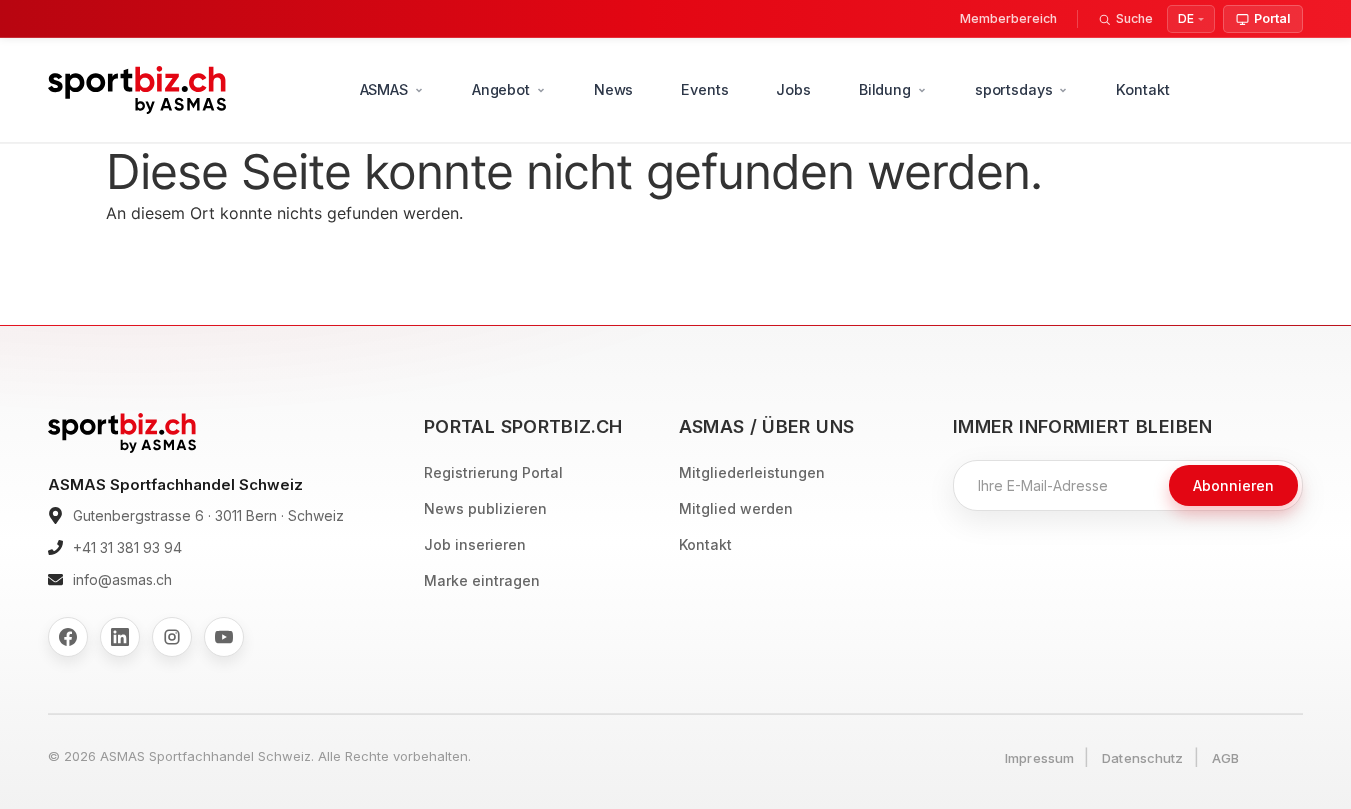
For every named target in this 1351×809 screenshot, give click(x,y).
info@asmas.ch (122, 579)
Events (704, 89)
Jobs (793, 89)
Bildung (885, 89)
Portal (1272, 18)
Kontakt (1142, 89)
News (613, 89)
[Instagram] (172, 637)
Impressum (1039, 758)
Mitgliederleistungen (752, 472)
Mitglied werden (736, 508)
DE (1186, 18)
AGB (1225, 758)
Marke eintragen (482, 580)
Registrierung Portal (493, 472)
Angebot (501, 89)
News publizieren (485, 508)
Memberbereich (1008, 18)
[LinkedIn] (120, 637)
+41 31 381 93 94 (127, 547)
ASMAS (384, 89)
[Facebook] (68, 637)
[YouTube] (224, 637)
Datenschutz (1142, 758)
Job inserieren (475, 544)
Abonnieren (1233, 485)
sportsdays (1014, 89)
